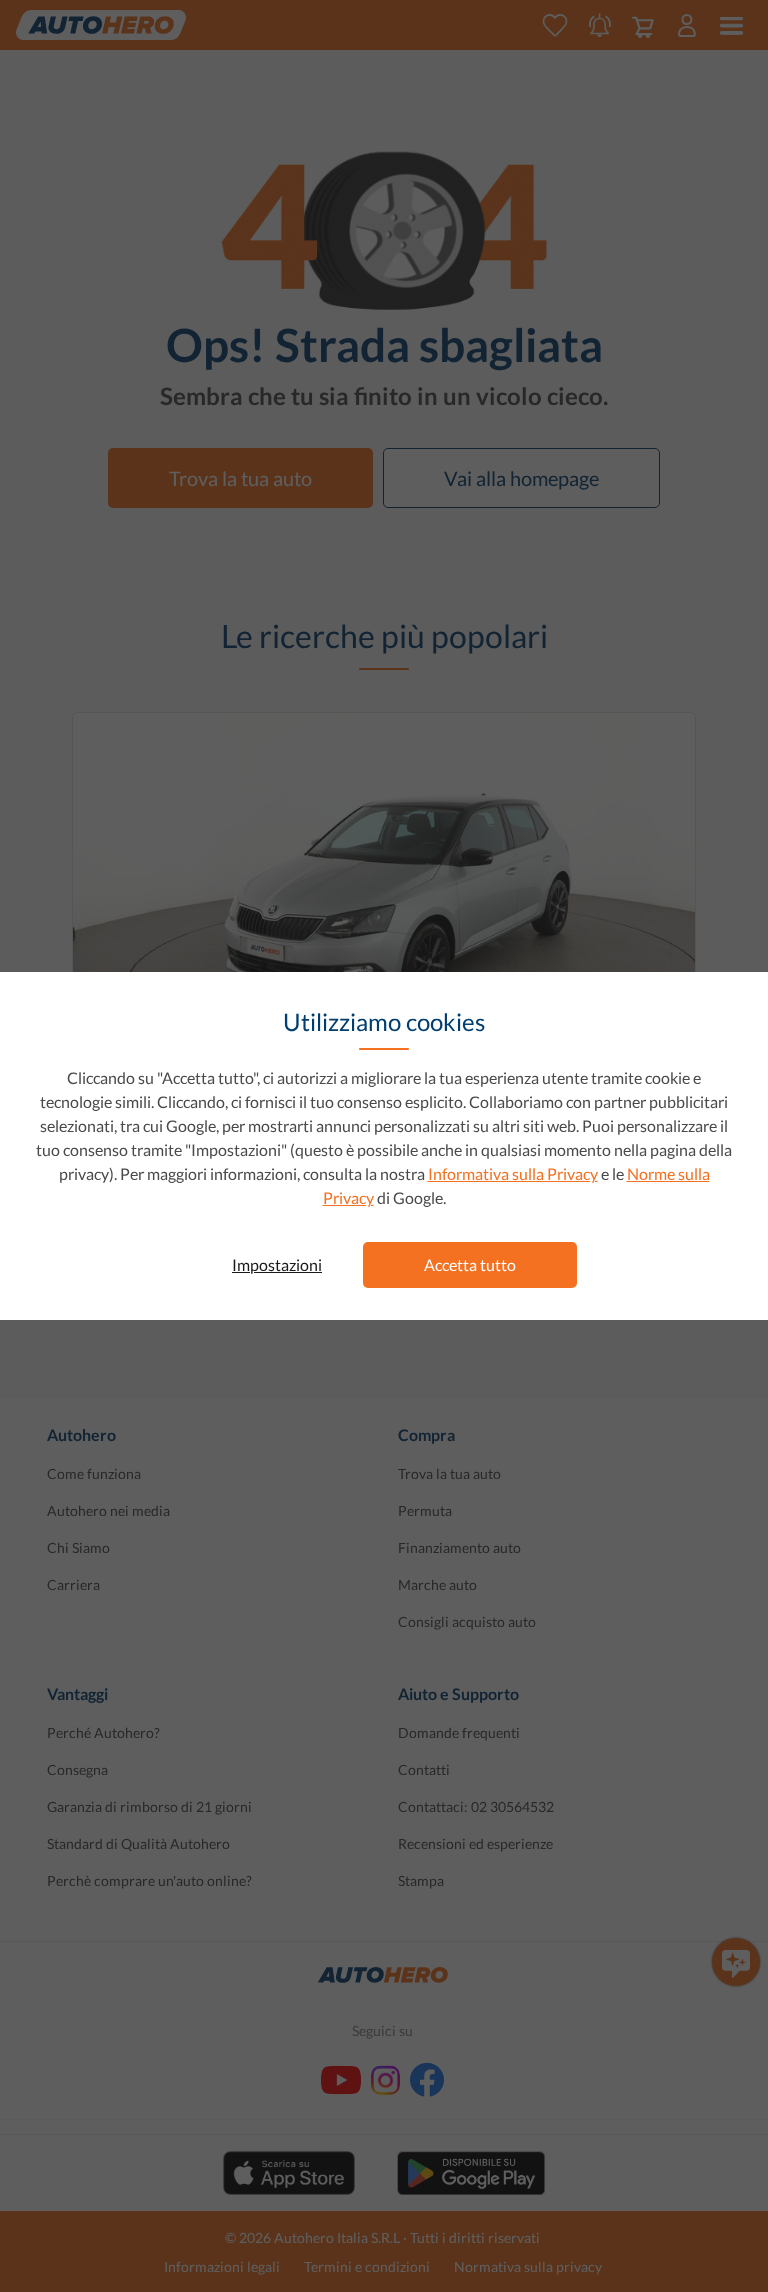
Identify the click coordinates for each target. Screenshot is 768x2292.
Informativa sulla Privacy (513, 1173)
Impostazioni (277, 1264)
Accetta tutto (470, 1264)
